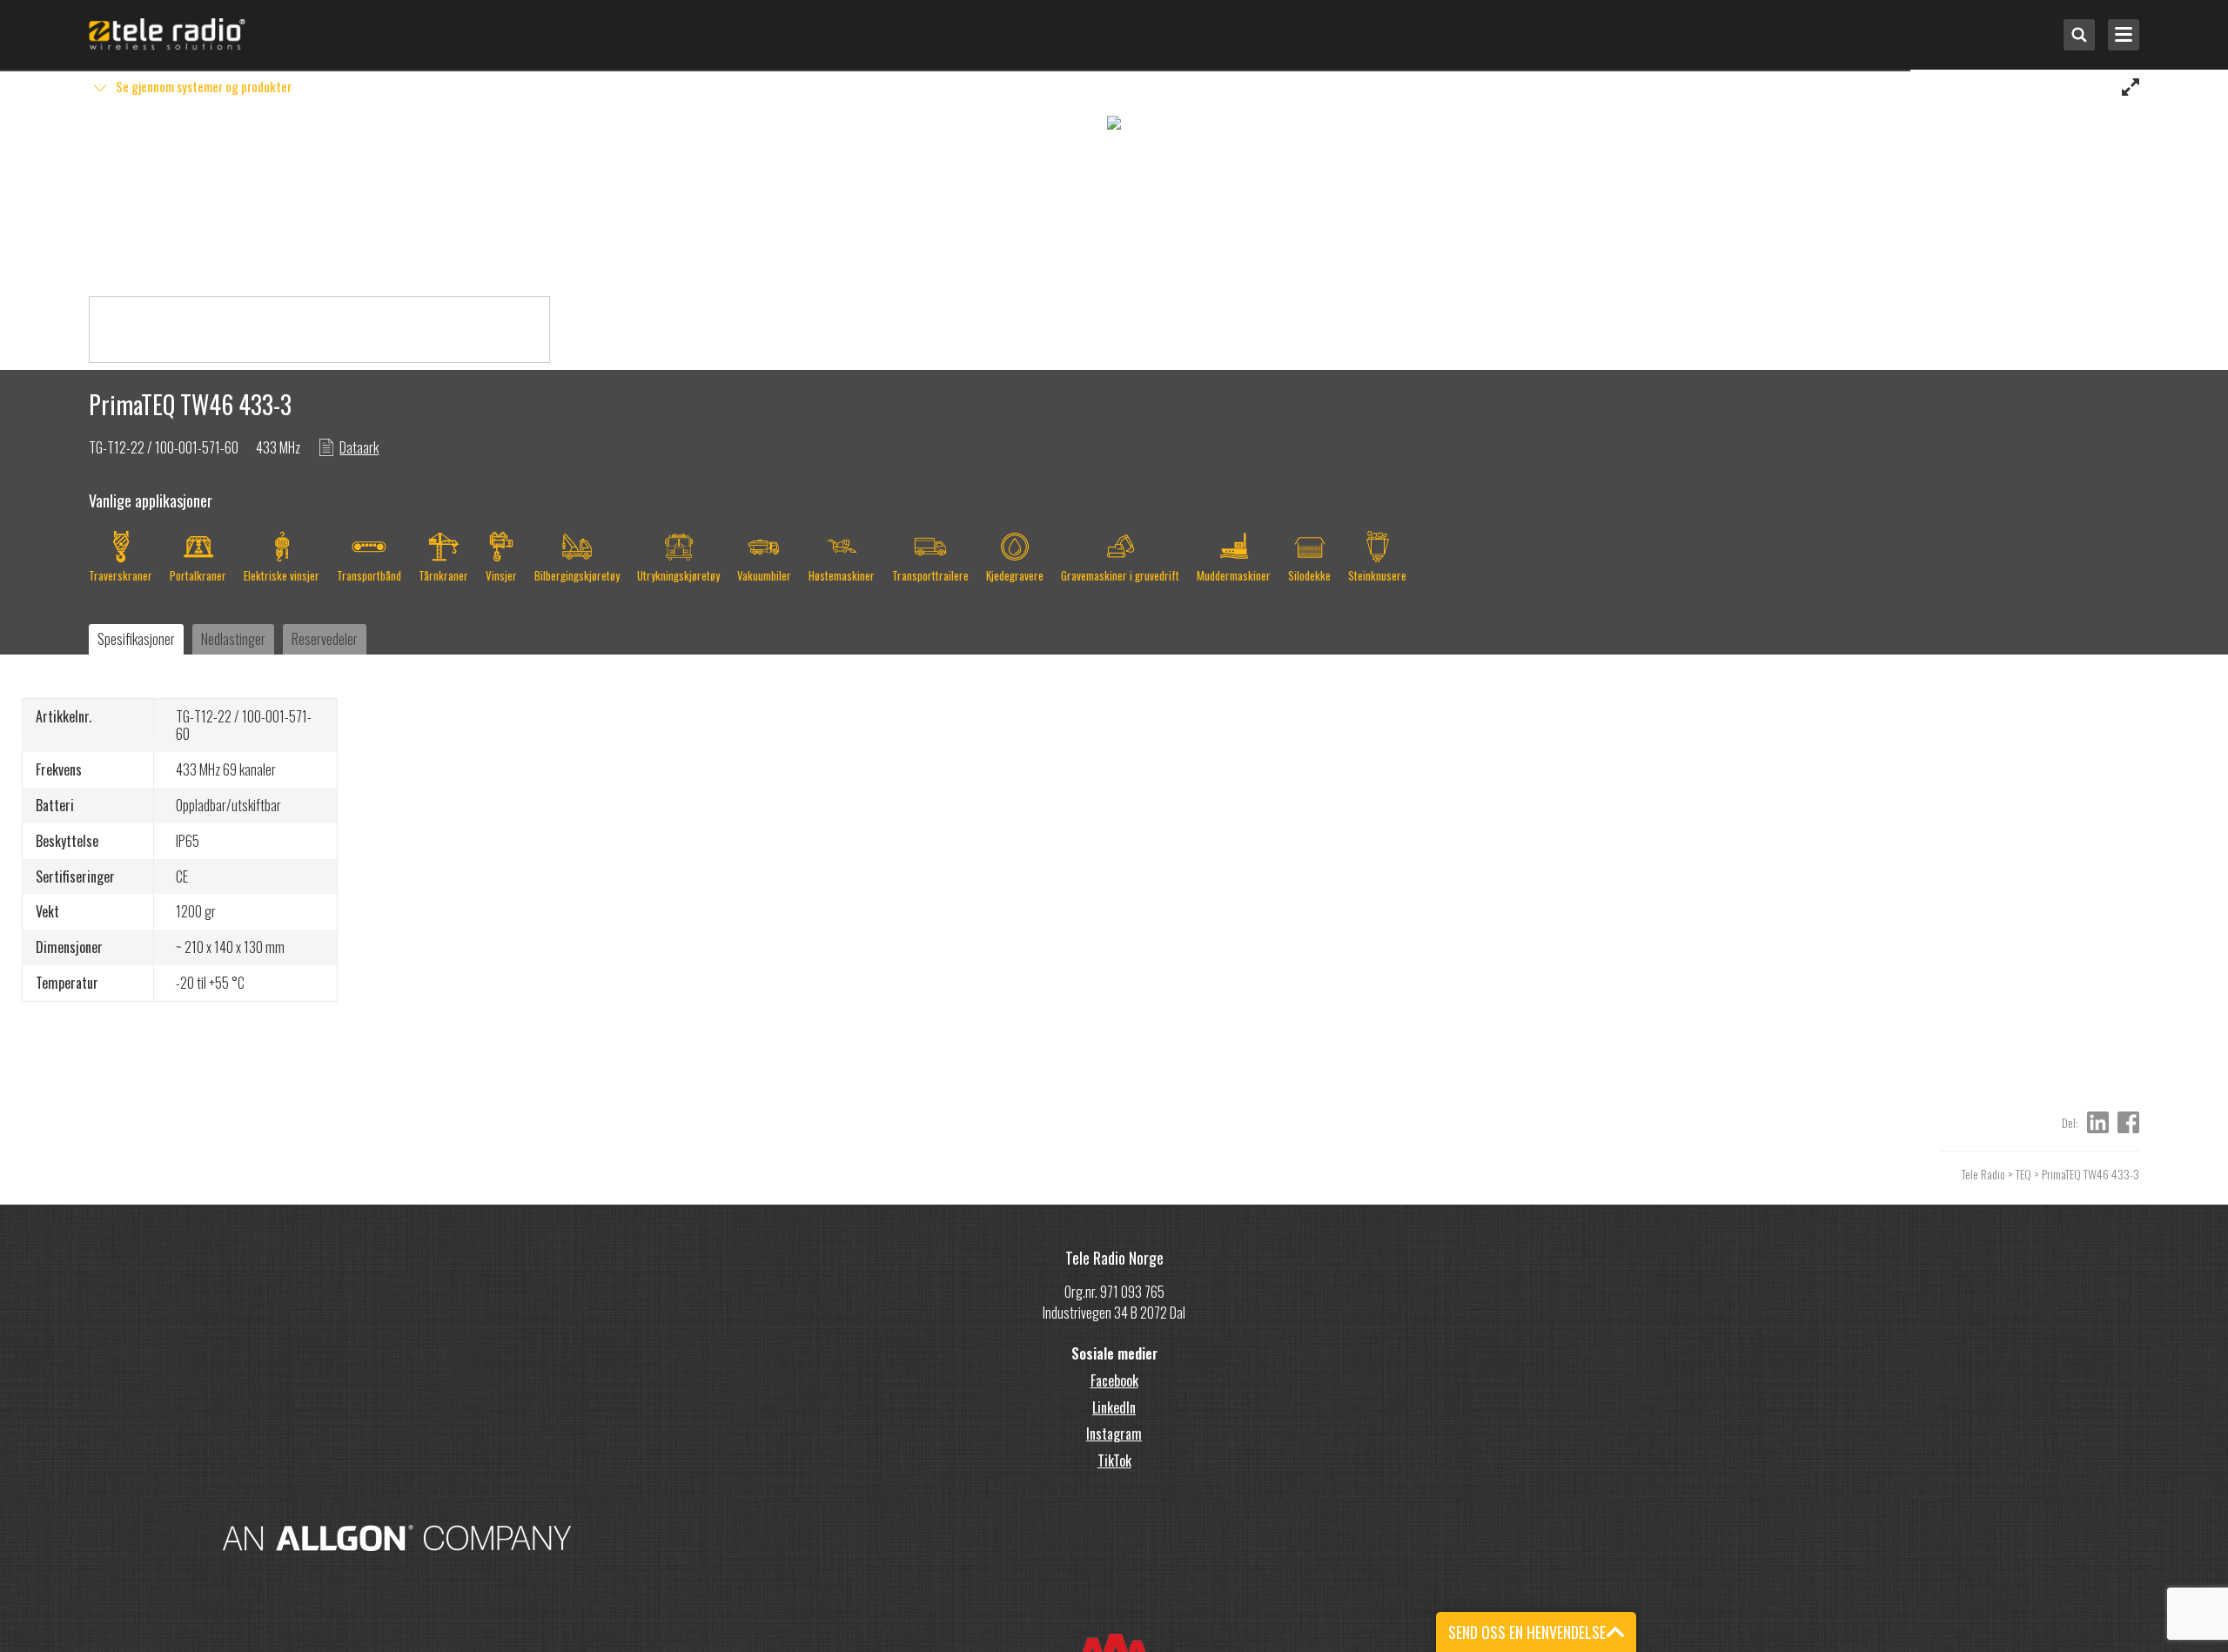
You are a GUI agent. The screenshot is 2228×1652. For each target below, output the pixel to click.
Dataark (359, 447)
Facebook (1114, 1380)
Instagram (1114, 1434)
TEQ (2023, 1174)
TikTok (1114, 1461)
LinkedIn (1114, 1407)
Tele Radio (1983, 1174)
